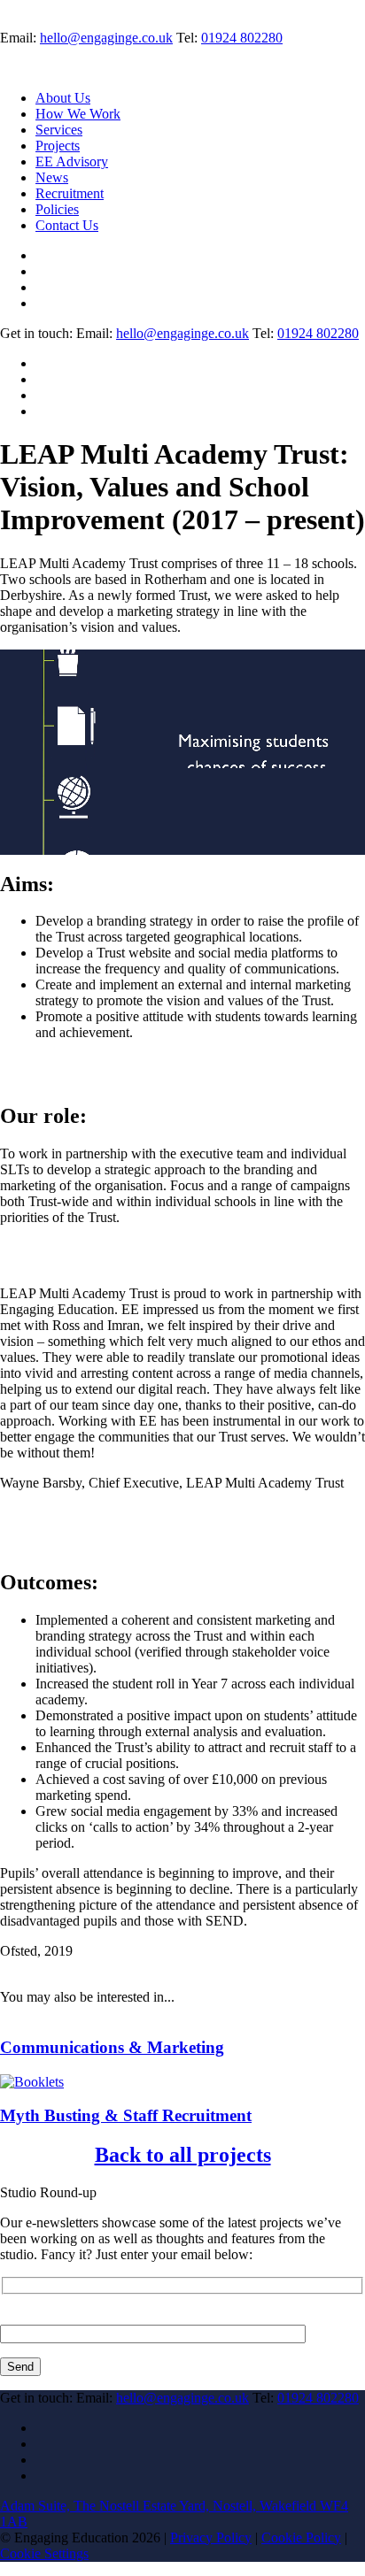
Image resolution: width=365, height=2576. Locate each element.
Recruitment (70, 193)
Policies (57, 209)
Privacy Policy (211, 2538)
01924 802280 (242, 38)
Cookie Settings (44, 2553)
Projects (58, 146)
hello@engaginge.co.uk (106, 38)
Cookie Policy (301, 2538)
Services (59, 130)
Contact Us (67, 225)
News (52, 177)
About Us (63, 98)
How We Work (78, 114)
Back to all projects (183, 2155)
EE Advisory (72, 161)
